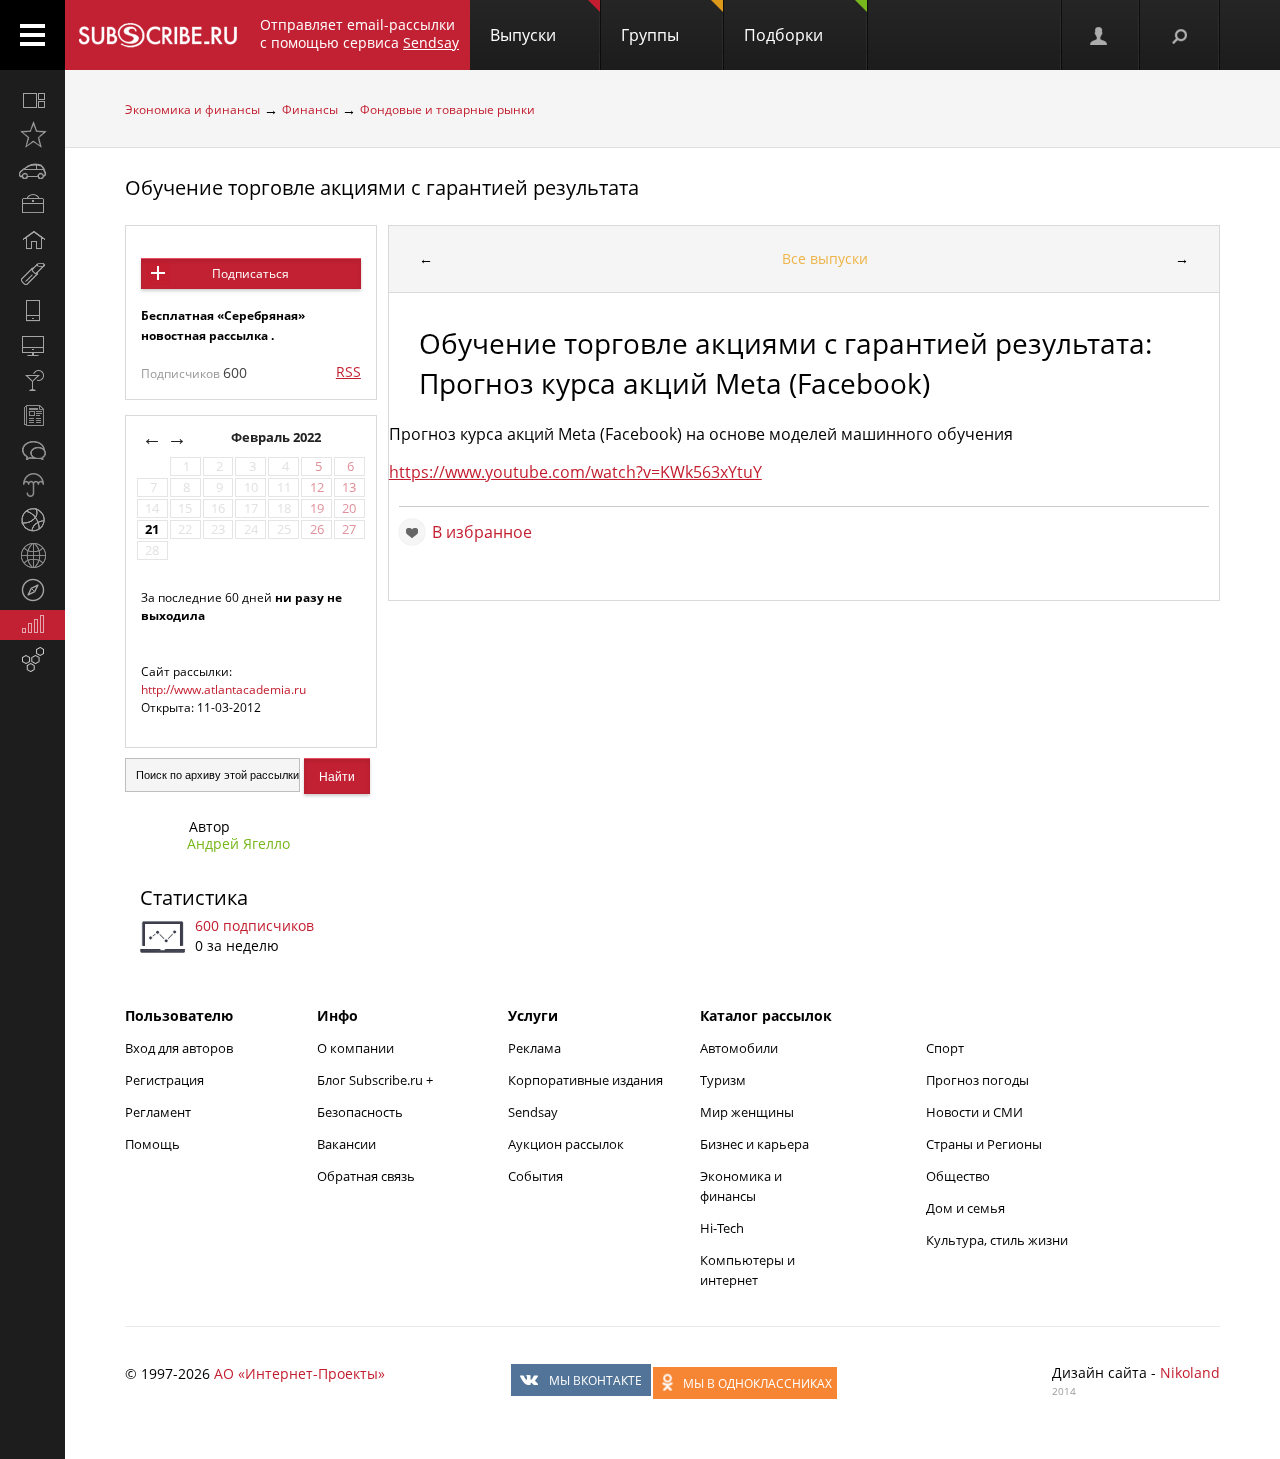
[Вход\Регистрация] (1100, 35)
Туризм (723, 1080)
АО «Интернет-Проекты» (299, 1373)
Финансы (310, 109)
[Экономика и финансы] (32, 625)
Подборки (783, 35)
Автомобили (739, 1048)
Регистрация (164, 1080)
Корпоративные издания (585, 1080)
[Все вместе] (32, 100)
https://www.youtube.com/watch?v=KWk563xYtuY (575, 472)
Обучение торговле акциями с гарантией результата (382, 187)
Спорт (945, 1048)
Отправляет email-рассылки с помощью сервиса (359, 33)
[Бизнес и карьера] (32, 205)
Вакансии (346, 1144)
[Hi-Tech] (32, 310)
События (535, 1176)
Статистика (194, 897)
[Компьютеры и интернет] (32, 345)
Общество (958, 1176)
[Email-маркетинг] (32, 660)
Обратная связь (366, 1176)
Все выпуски (825, 258)
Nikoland (1190, 1372)
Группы (650, 35)
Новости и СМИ (974, 1112)
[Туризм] (32, 590)
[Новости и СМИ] (32, 415)
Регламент (158, 1112)
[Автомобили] (32, 170)
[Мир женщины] (32, 275)
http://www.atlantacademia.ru (223, 689)
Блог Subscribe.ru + (376, 1080)
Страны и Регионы (984, 1144)
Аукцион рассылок (566, 1144)
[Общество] (32, 450)
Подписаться (250, 273)
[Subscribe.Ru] (157, 35)
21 (152, 529)
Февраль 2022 (277, 437)
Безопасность (360, 1112)
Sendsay (533, 1112)
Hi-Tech (722, 1228)
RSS (348, 371)
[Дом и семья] (32, 240)
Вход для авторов (179, 1048)
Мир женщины (747, 1112)
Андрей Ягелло (238, 843)
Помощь (152, 1144)
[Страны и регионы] (32, 555)
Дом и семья (965, 1208)
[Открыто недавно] (32, 135)
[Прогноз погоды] (32, 485)
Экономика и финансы (192, 109)
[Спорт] (32, 520)
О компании (355, 1048)
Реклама (534, 1048)
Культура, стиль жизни (997, 1240)
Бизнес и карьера (754, 1144)
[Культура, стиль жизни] (32, 380)
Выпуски (523, 35)
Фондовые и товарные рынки (447, 109)
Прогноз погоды (977, 1080)
